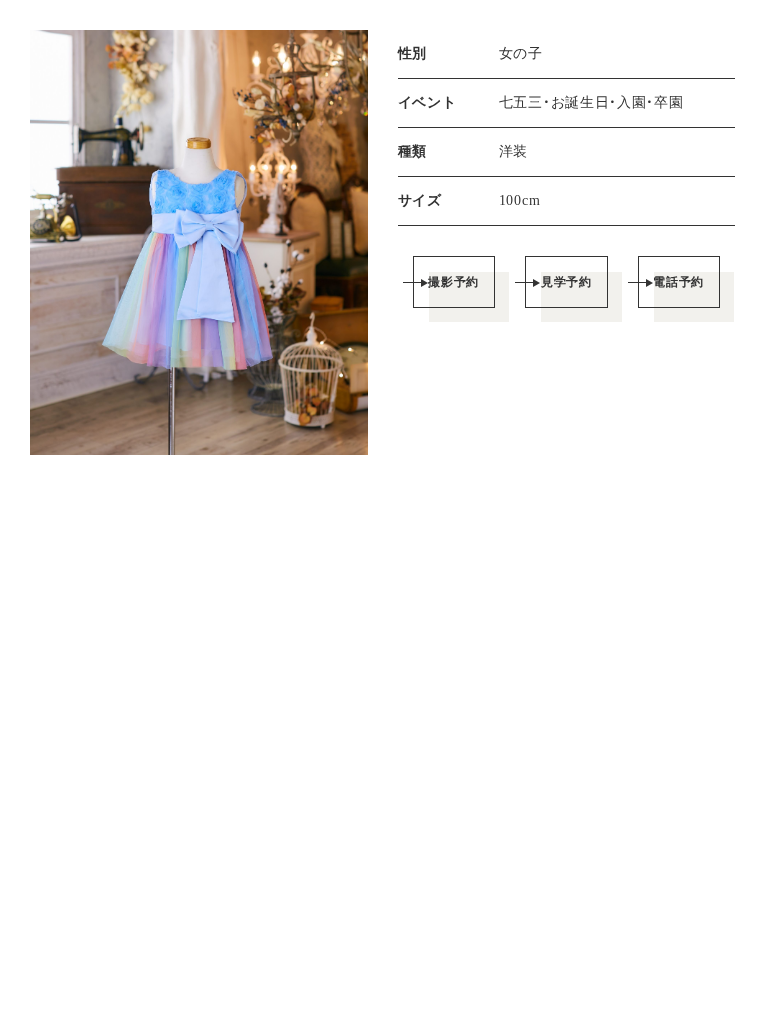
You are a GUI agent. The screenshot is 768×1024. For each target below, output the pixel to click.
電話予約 (678, 282)
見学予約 (566, 282)
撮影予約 (453, 282)
